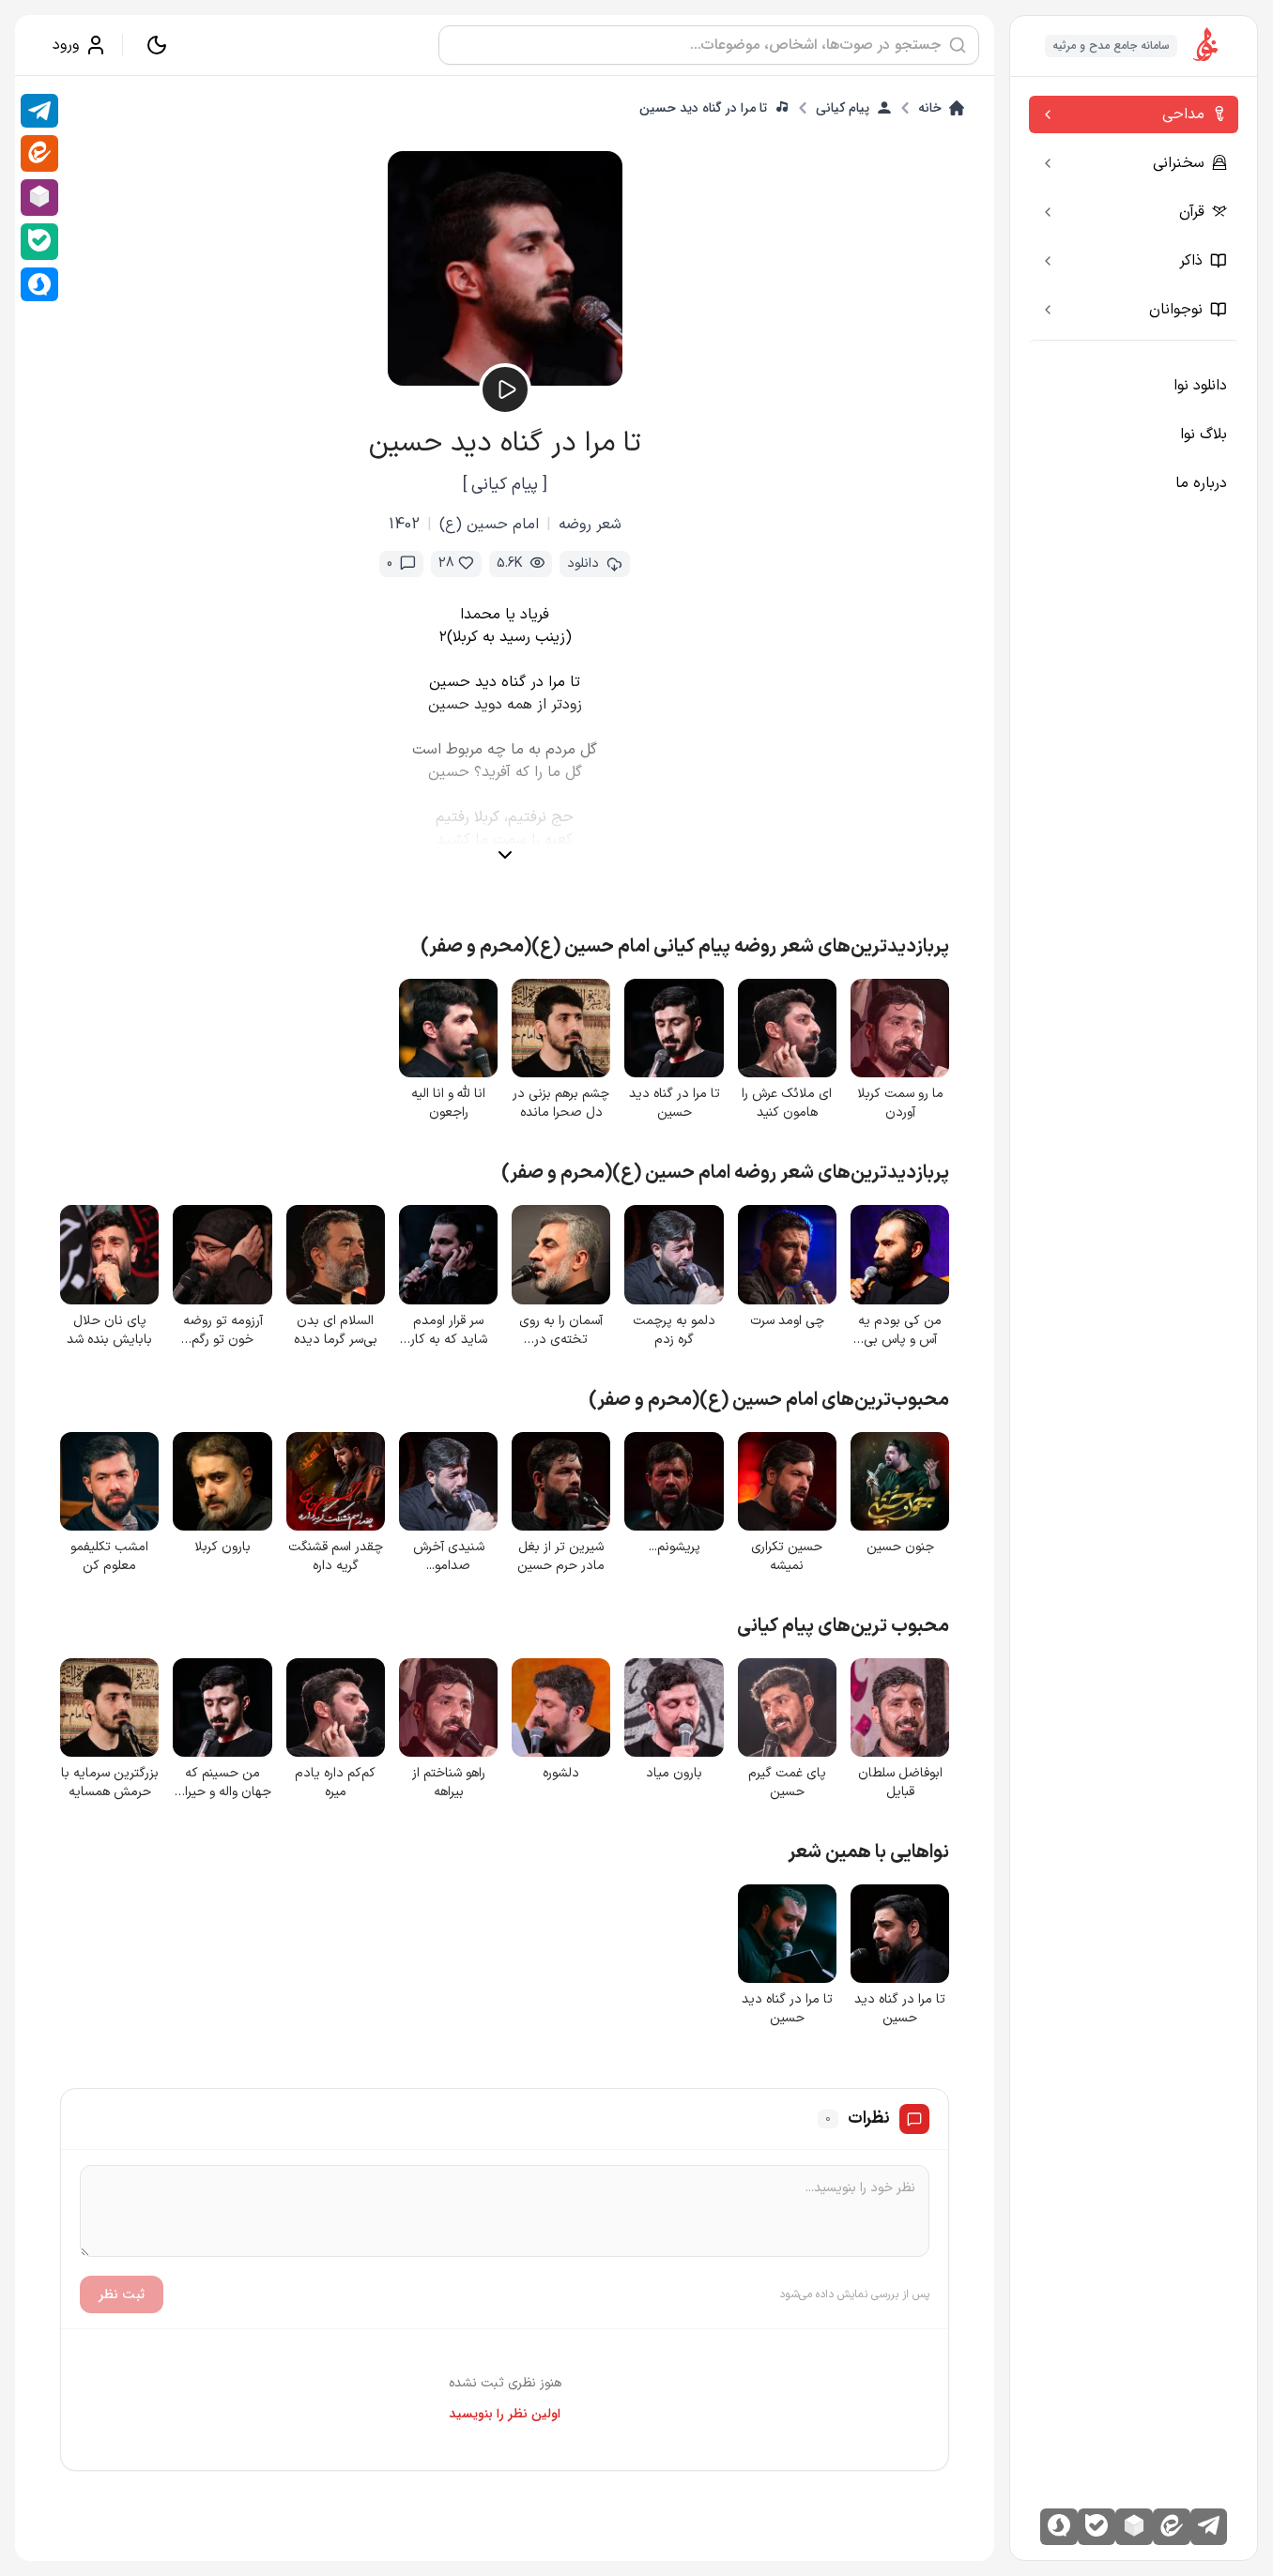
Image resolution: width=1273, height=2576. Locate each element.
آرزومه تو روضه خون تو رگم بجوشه (223, 1331)
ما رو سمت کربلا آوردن (900, 1104)
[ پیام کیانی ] (505, 485)
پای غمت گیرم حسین (787, 1783)
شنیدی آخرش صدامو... (449, 1557)
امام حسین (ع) (489, 525)
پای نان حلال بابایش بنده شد (109, 1331)
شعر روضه (590, 525)
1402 (404, 525)
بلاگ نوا (1204, 434)
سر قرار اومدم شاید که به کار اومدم (449, 1331)
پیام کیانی (843, 108)
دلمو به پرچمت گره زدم (674, 1331)
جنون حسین (900, 1547)
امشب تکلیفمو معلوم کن (109, 1557)
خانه (930, 108)
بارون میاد (674, 1774)
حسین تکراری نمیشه (787, 1557)
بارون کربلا (222, 1547)
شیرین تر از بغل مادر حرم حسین (561, 1557)
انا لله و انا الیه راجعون (448, 1104)
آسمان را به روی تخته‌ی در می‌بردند (561, 1331)
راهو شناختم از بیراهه (449, 1783)
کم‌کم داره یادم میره (335, 1783)
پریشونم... (675, 1547)
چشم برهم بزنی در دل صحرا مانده (561, 1104)
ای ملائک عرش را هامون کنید (787, 1104)
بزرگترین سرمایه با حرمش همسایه (110, 1783)
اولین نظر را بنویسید (505, 2414)
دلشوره (561, 1774)
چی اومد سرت (787, 1321)
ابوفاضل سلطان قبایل (900, 1783)
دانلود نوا (1200, 386)
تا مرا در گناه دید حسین (703, 108)
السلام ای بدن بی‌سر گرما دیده (336, 1331)
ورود (66, 45)
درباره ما (1201, 483)
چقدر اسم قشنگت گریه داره (336, 1557)
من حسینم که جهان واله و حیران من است (223, 1783)
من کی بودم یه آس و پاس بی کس (900, 1331)
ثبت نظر (122, 2294)
